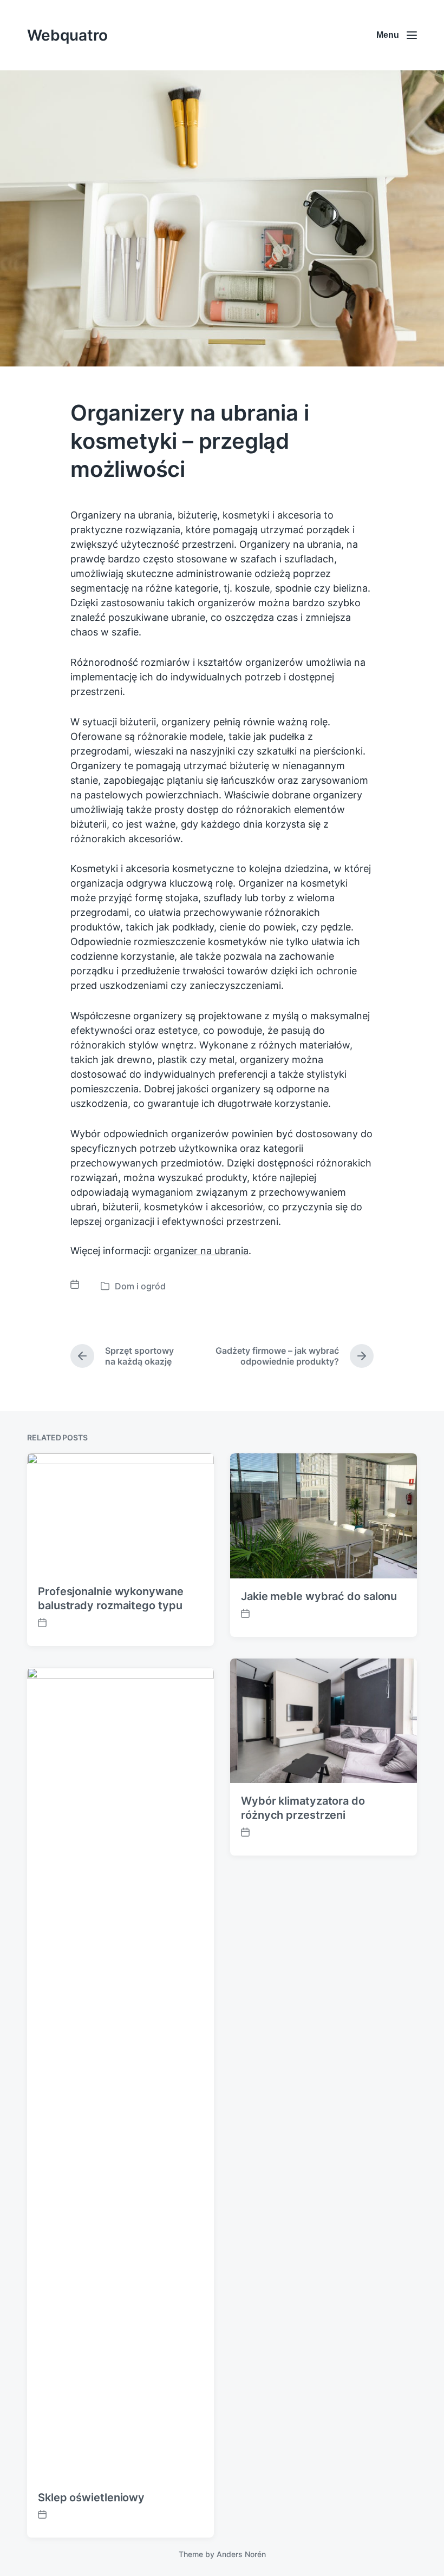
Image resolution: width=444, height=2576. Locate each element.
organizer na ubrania (201, 1251)
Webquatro (67, 35)
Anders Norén (241, 2554)
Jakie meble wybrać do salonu (319, 1596)
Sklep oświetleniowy (91, 2498)
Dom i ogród (140, 1286)
